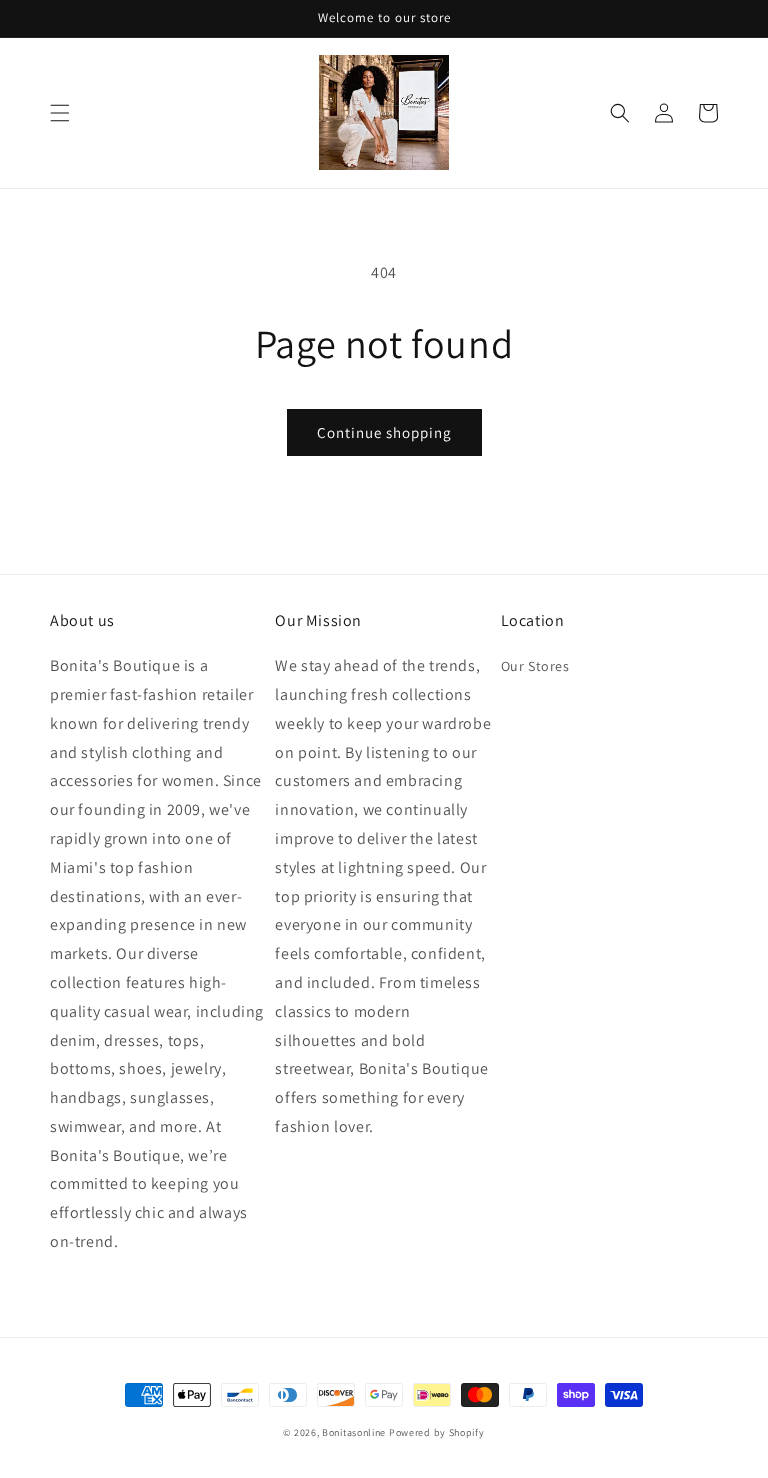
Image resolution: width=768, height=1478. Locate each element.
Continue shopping (384, 432)
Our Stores (535, 666)
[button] (60, 113)
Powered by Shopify (437, 1432)
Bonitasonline (354, 1432)
